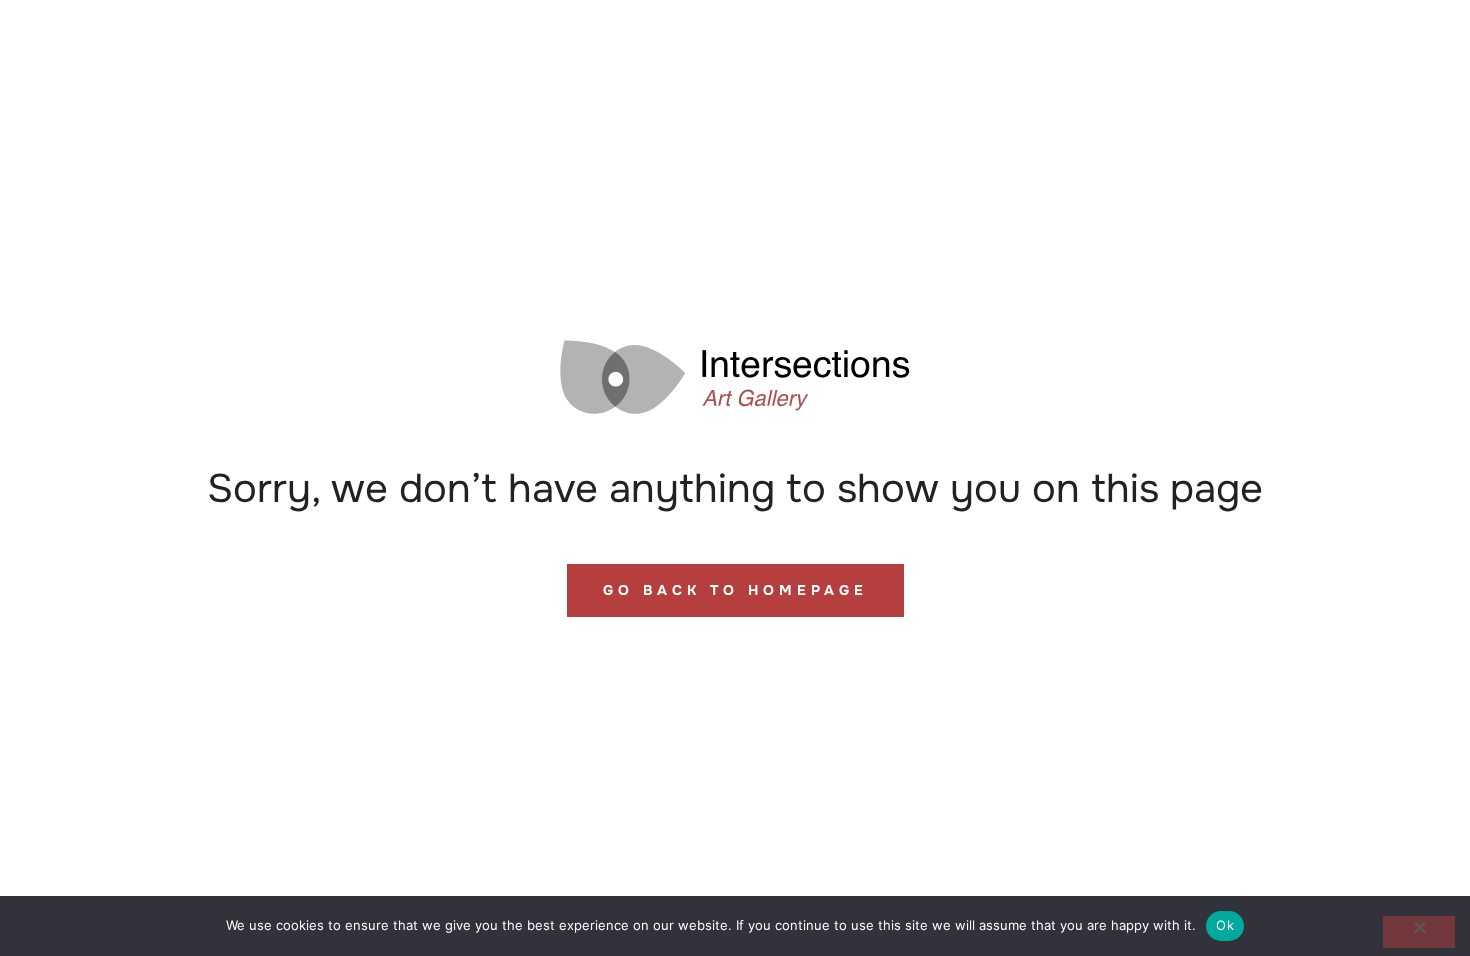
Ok (1225, 925)
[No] (1419, 932)
